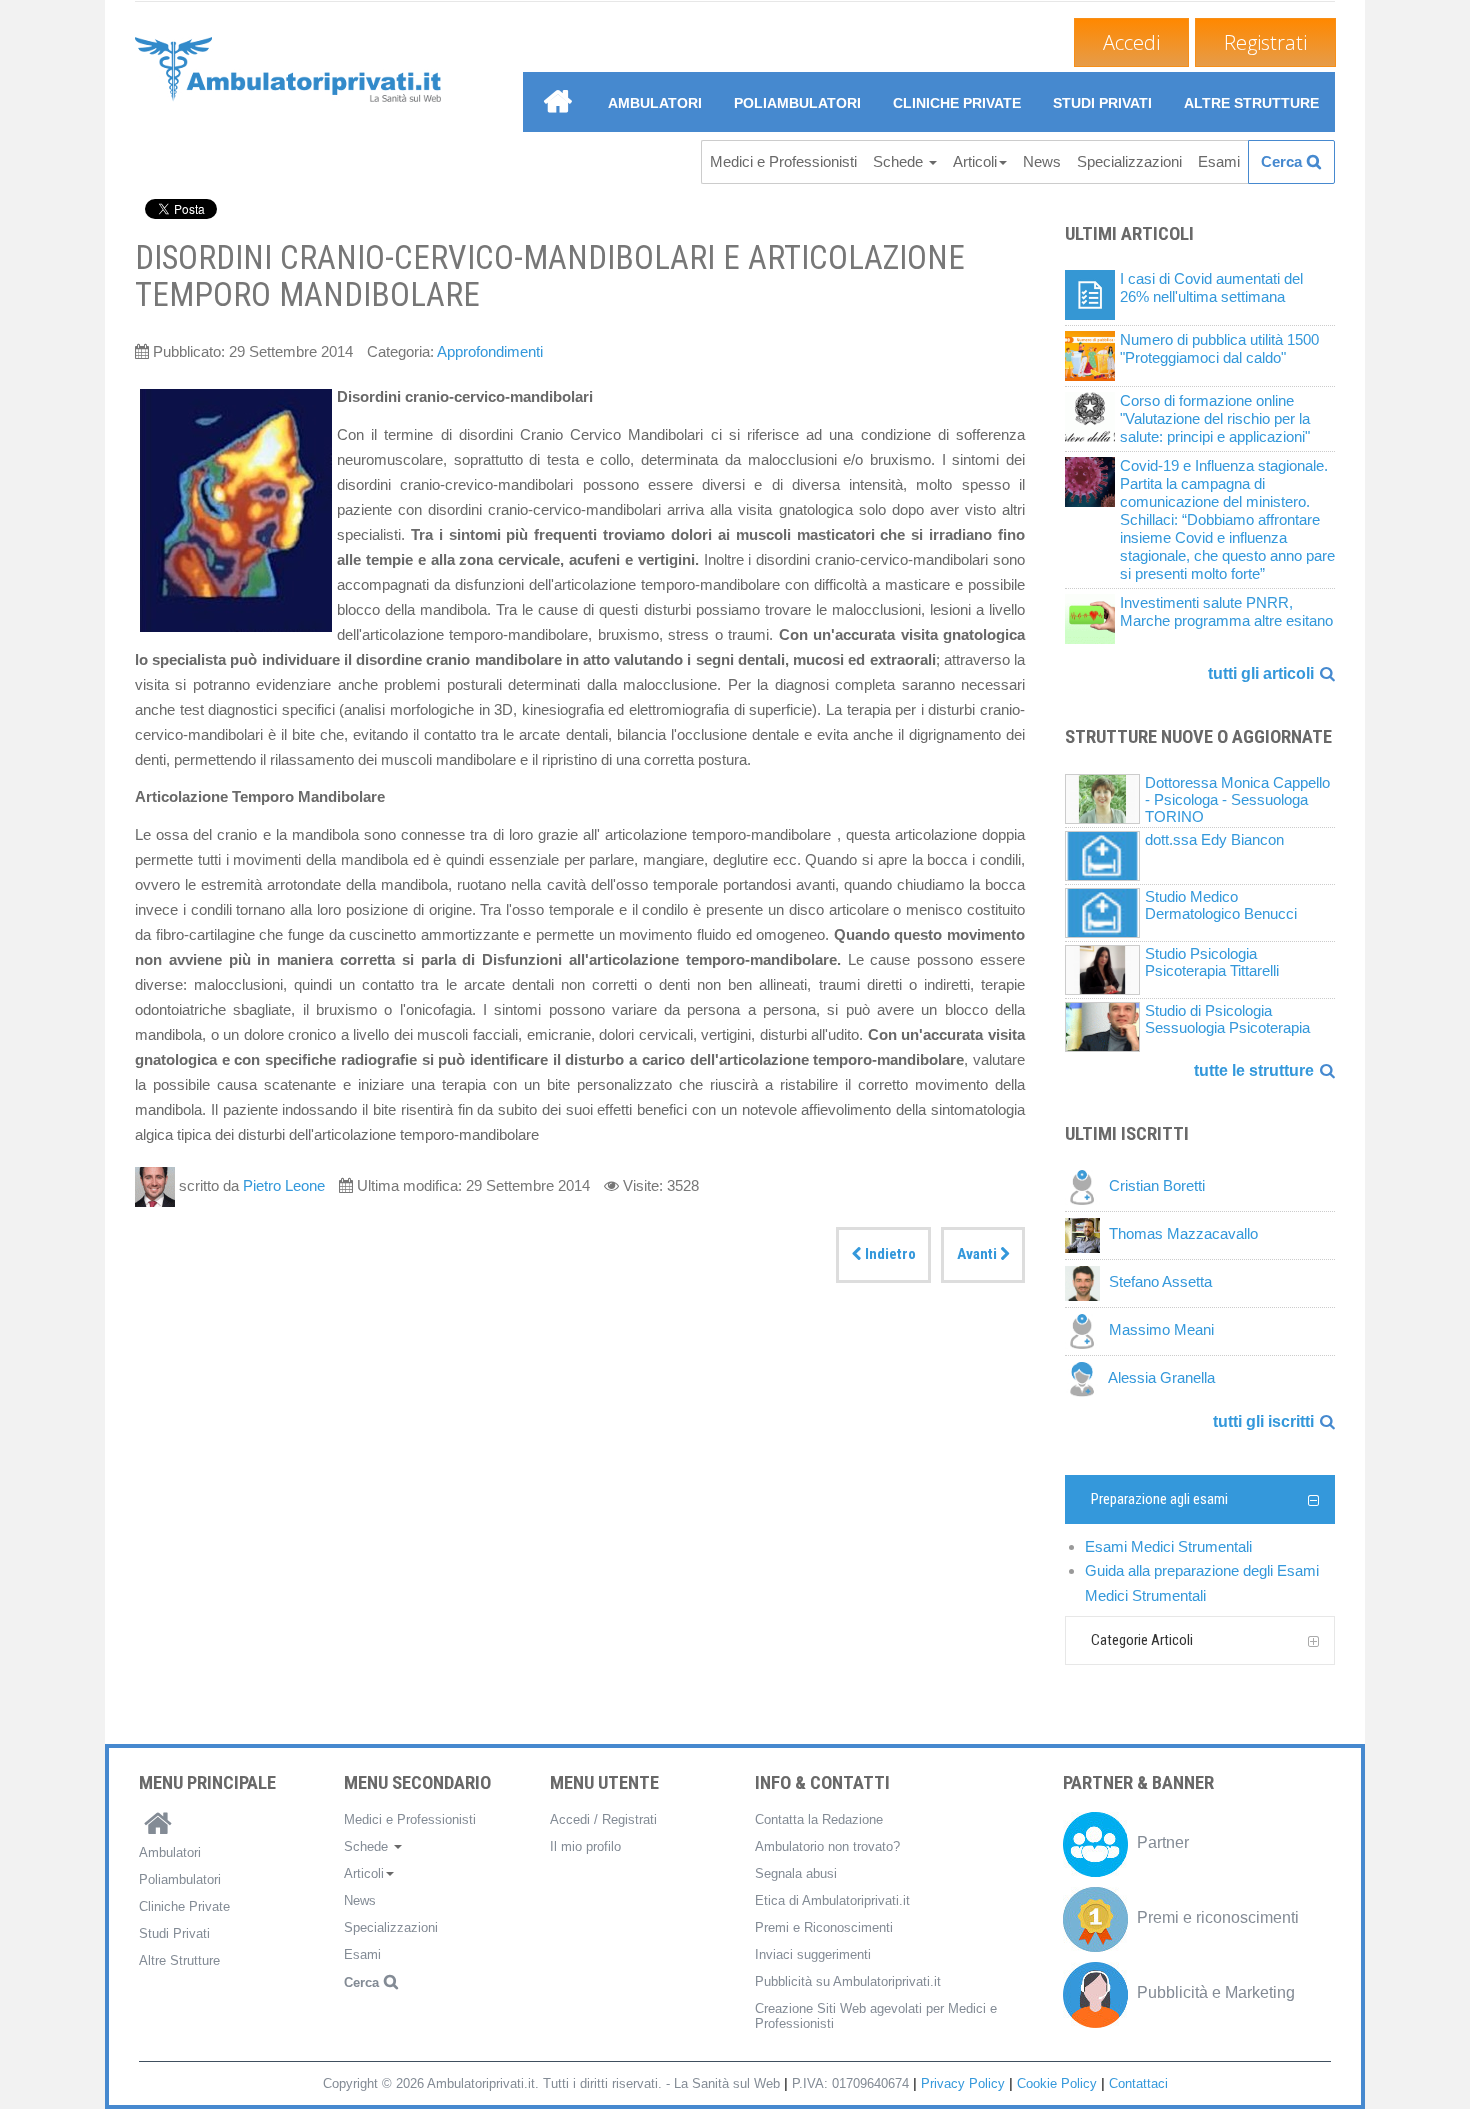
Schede (900, 161)
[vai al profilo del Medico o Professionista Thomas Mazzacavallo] (1087, 1234)
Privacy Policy (963, 2083)
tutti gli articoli (1261, 673)
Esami (1219, 161)
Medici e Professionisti (783, 161)
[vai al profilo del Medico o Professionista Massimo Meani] (1087, 1330)
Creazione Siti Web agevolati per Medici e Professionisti (876, 2016)
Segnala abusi (796, 1873)
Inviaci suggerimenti (813, 1954)
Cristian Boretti (1157, 1186)
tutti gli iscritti (1263, 1421)
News (1042, 161)
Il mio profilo (585, 1846)
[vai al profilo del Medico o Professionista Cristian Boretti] (1087, 1186)
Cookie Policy (1057, 2083)
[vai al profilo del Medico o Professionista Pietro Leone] (157, 1185)
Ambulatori (655, 103)
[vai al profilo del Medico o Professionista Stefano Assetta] (1087, 1282)
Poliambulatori (797, 103)
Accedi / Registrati (603, 1819)
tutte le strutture (1254, 1070)
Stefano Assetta (1160, 1282)
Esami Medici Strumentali (1168, 1546)
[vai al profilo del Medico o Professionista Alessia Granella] (1086, 1378)
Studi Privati (1102, 103)
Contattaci (1138, 2083)
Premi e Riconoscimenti (824, 1927)
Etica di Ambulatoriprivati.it (832, 1900)
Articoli (975, 161)
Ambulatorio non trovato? (827, 1846)
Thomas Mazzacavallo (1183, 1234)
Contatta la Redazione (819, 1819)
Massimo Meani (1161, 1330)
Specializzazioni (1129, 161)
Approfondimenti (490, 351)
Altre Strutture (1251, 103)
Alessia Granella (1161, 1378)
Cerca (1281, 161)
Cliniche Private (957, 103)
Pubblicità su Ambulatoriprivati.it (848, 1981)
